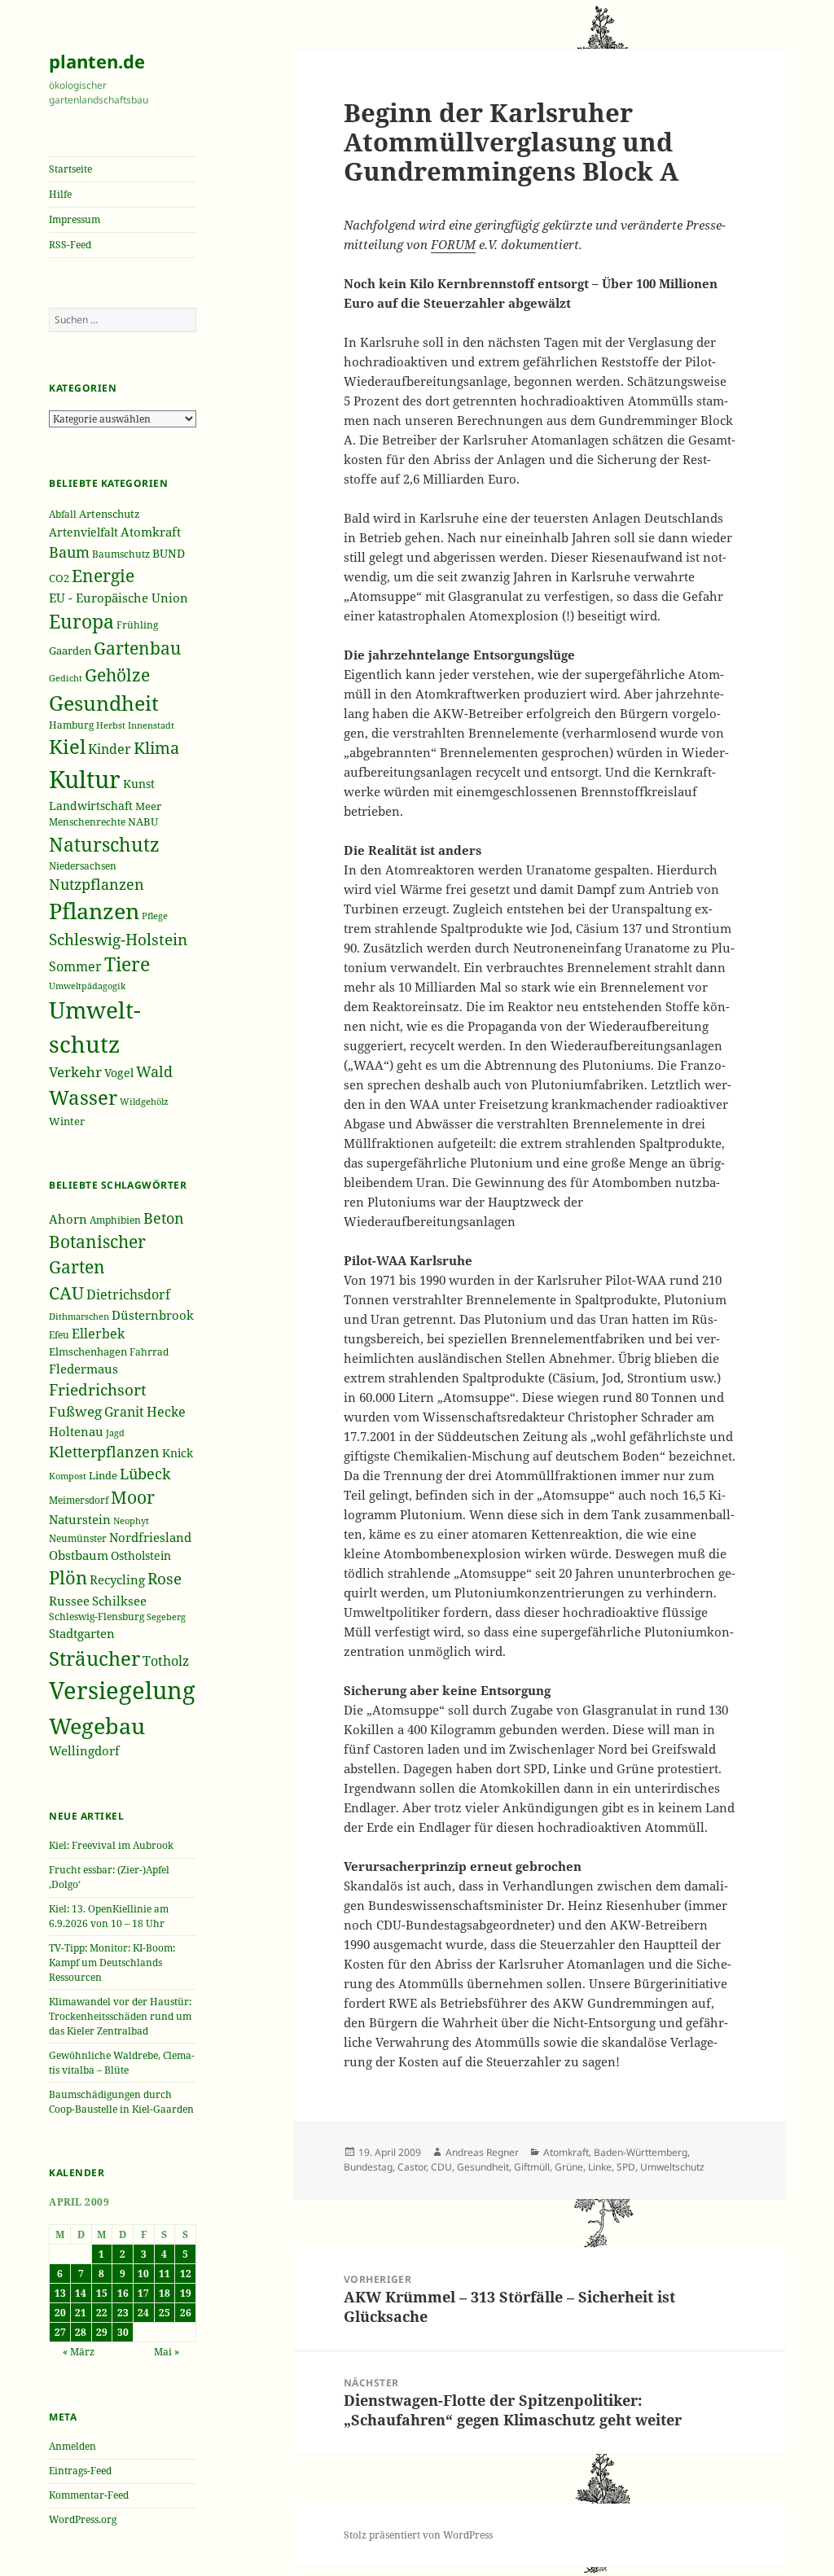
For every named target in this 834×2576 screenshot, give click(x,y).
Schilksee (119, 1601)
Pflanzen (94, 911)
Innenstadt (151, 725)
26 (186, 2313)
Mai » (167, 2352)
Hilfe (60, 194)
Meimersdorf (79, 1500)
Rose (165, 1578)
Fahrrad (149, 1352)
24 (143, 2313)
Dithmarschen (79, 1316)
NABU (143, 822)
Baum (69, 552)
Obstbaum (79, 1555)
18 (165, 2293)
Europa (81, 621)
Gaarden (70, 651)
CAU (66, 1292)
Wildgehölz (144, 1101)
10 (143, 2274)
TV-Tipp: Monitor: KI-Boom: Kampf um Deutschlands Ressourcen (112, 1963)
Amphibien (115, 1220)
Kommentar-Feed (89, 2495)
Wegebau (97, 1726)
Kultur (85, 779)
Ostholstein (141, 1556)
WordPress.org (83, 2519)
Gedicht (66, 678)
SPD (626, 2167)
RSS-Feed (70, 245)
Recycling (117, 1579)
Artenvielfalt (83, 532)
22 (102, 2313)
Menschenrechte (87, 822)
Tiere (127, 964)
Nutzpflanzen (97, 884)
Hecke (166, 1411)
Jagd (115, 1433)
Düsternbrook (153, 1315)
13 (60, 2293)
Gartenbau (137, 648)
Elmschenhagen (88, 1352)
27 (60, 2332)
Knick (178, 1453)
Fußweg (75, 1411)
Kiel (67, 747)
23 (123, 2313)
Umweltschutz (672, 2167)
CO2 (59, 578)
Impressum (75, 219)
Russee (69, 1601)
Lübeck (145, 1474)
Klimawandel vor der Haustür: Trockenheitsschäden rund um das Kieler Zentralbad (120, 2016)
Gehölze (117, 675)
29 (102, 2332)
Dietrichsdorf (128, 1294)
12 (186, 2274)
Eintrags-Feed (80, 2471)
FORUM (453, 244)
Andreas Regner (482, 2152)
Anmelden (72, 2446)
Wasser (83, 1097)
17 (143, 2293)
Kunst (139, 784)
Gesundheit (104, 703)
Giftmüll (532, 2167)
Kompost (68, 1476)
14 (81, 2293)
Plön (68, 1577)
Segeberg (166, 1617)
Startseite (70, 169)
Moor (133, 1497)
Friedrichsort (98, 1389)
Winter (67, 1121)
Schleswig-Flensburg (97, 1617)
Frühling (137, 625)
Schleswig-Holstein (118, 939)
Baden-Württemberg (641, 2152)
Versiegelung (122, 1690)
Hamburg (71, 725)
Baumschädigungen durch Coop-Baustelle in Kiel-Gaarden (121, 2102)
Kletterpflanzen (104, 1451)
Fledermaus (83, 1369)
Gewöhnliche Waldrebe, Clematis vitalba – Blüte (122, 2063)
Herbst (111, 725)
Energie (103, 575)
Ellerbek (98, 1334)
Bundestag (368, 2167)
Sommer (75, 966)
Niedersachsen (83, 865)
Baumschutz (121, 554)
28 (81, 2332)
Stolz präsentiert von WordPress (418, 2535)
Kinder (110, 749)
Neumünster (78, 1538)
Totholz (166, 1661)
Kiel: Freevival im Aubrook (111, 1845)
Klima (156, 748)
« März (79, 2352)
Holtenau (76, 1431)
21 (81, 2313)
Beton (164, 1218)
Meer (148, 806)
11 (165, 2274)
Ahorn (68, 1219)
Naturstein (80, 1519)
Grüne (569, 2167)
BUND (169, 553)
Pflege (155, 916)
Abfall (63, 514)
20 (60, 2313)
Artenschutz (110, 514)
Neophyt (131, 1520)
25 (165, 2313)
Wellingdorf (84, 1750)
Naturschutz (104, 844)
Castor (412, 2167)
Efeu (59, 1335)
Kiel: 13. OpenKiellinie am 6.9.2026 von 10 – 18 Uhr (109, 1916)
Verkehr (75, 1071)
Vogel (119, 1073)
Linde (103, 1475)
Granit (124, 1412)
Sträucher (94, 1658)
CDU (441, 2167)
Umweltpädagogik (87, 986)
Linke (600, 2167)
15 (102, 2293)
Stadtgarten (82, 1633)
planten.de (97, 61)
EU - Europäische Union (119, 598)
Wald (154, 1071)
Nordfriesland (150, 1537)
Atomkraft (151, 532)
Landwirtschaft (91, 806)
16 (123, 2293)
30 (123, 2332)
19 (186, 2293)
